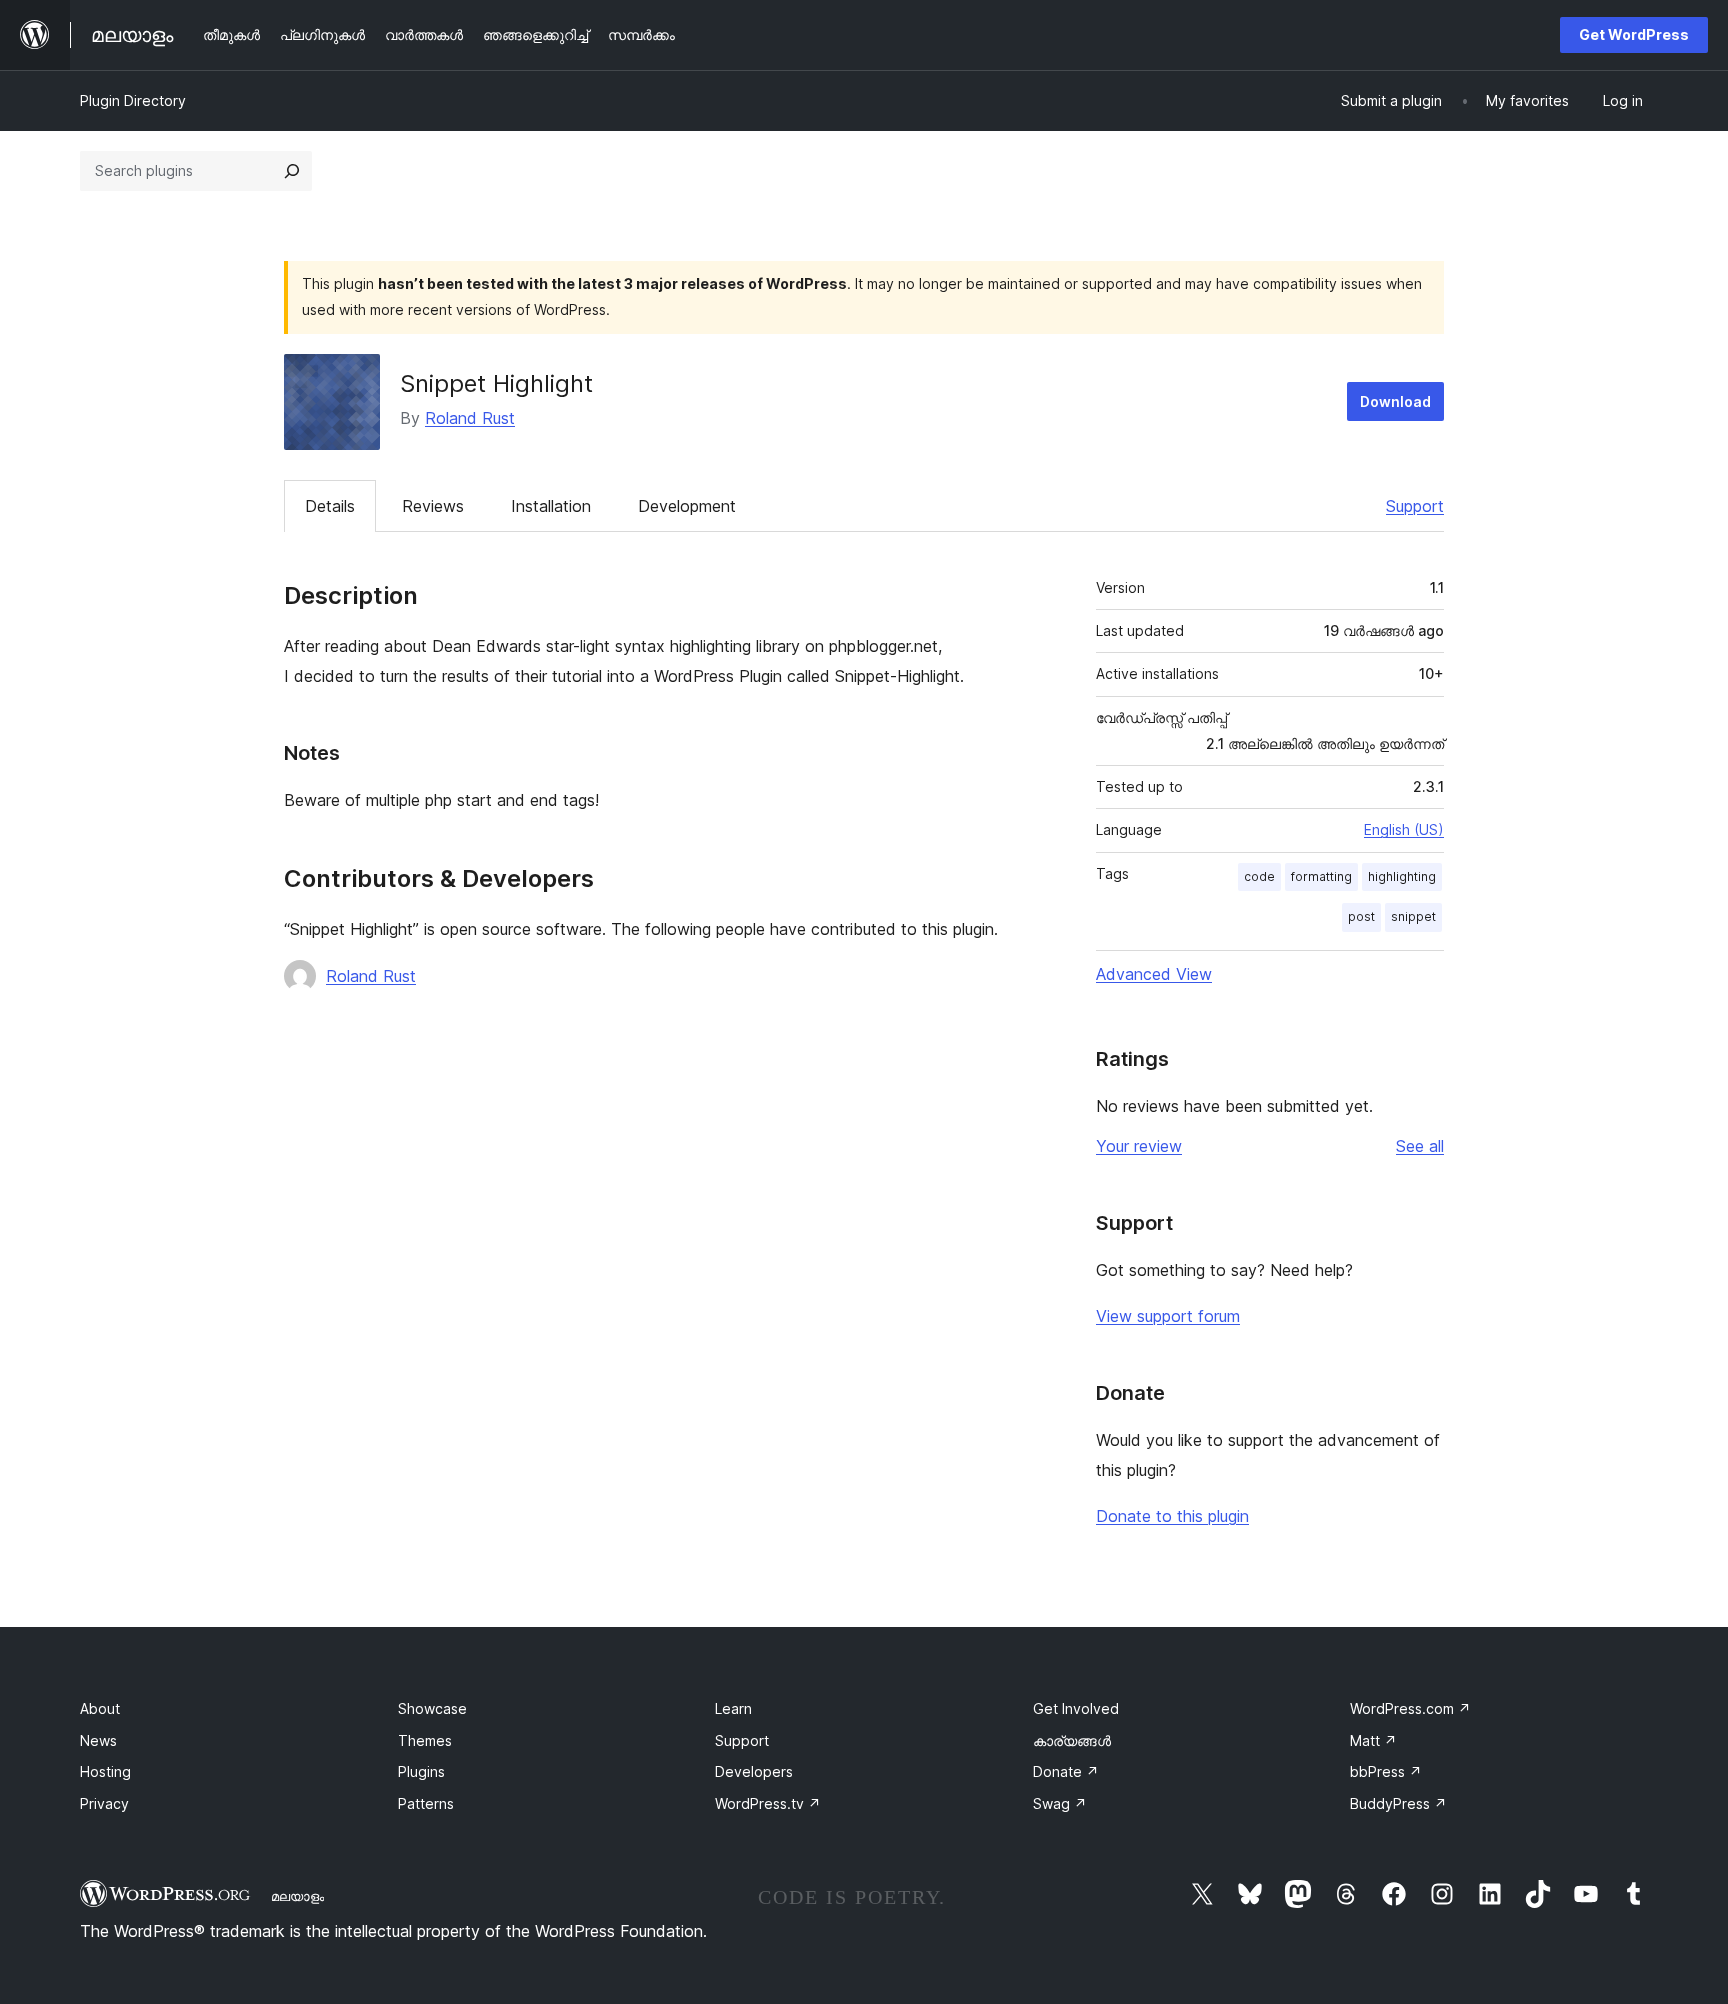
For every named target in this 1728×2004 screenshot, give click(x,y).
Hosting (105, 1771)
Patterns (426, 1803)
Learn (733, 1708)
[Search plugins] (292, 171)
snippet (1413, 916)
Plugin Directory (133, 100)
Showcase (432, 1708)
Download (1395, 401)
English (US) (1404, 829)
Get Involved (1076, 1708)
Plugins (421, 1771)
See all (1420, 1146)
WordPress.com (1410, 1708)
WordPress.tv (768, 1803)
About (100, 1708)
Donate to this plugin (1172, 1516)
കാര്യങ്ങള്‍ (1072, 1740)
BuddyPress (1398, 1803)
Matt (1373, 1740)
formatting (1321, 876)
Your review (1139, 1146)
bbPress (1386, 1771)
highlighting (1402, 876)
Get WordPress (1634, 34)
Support (1415, 506)
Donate (1066, 1771)
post (1361, 916)
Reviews (433, 506)
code (1259, 876)
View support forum (1168, 1316)
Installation (551, 506)
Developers (754, 1771)
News (98, 1740)
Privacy (104, 1803)
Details (330, 506)
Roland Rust (470, 418)
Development (687, 506)
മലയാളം (297, 1896)
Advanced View (1154, 974)
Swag (1060, 1803)
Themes (425, 1740)
